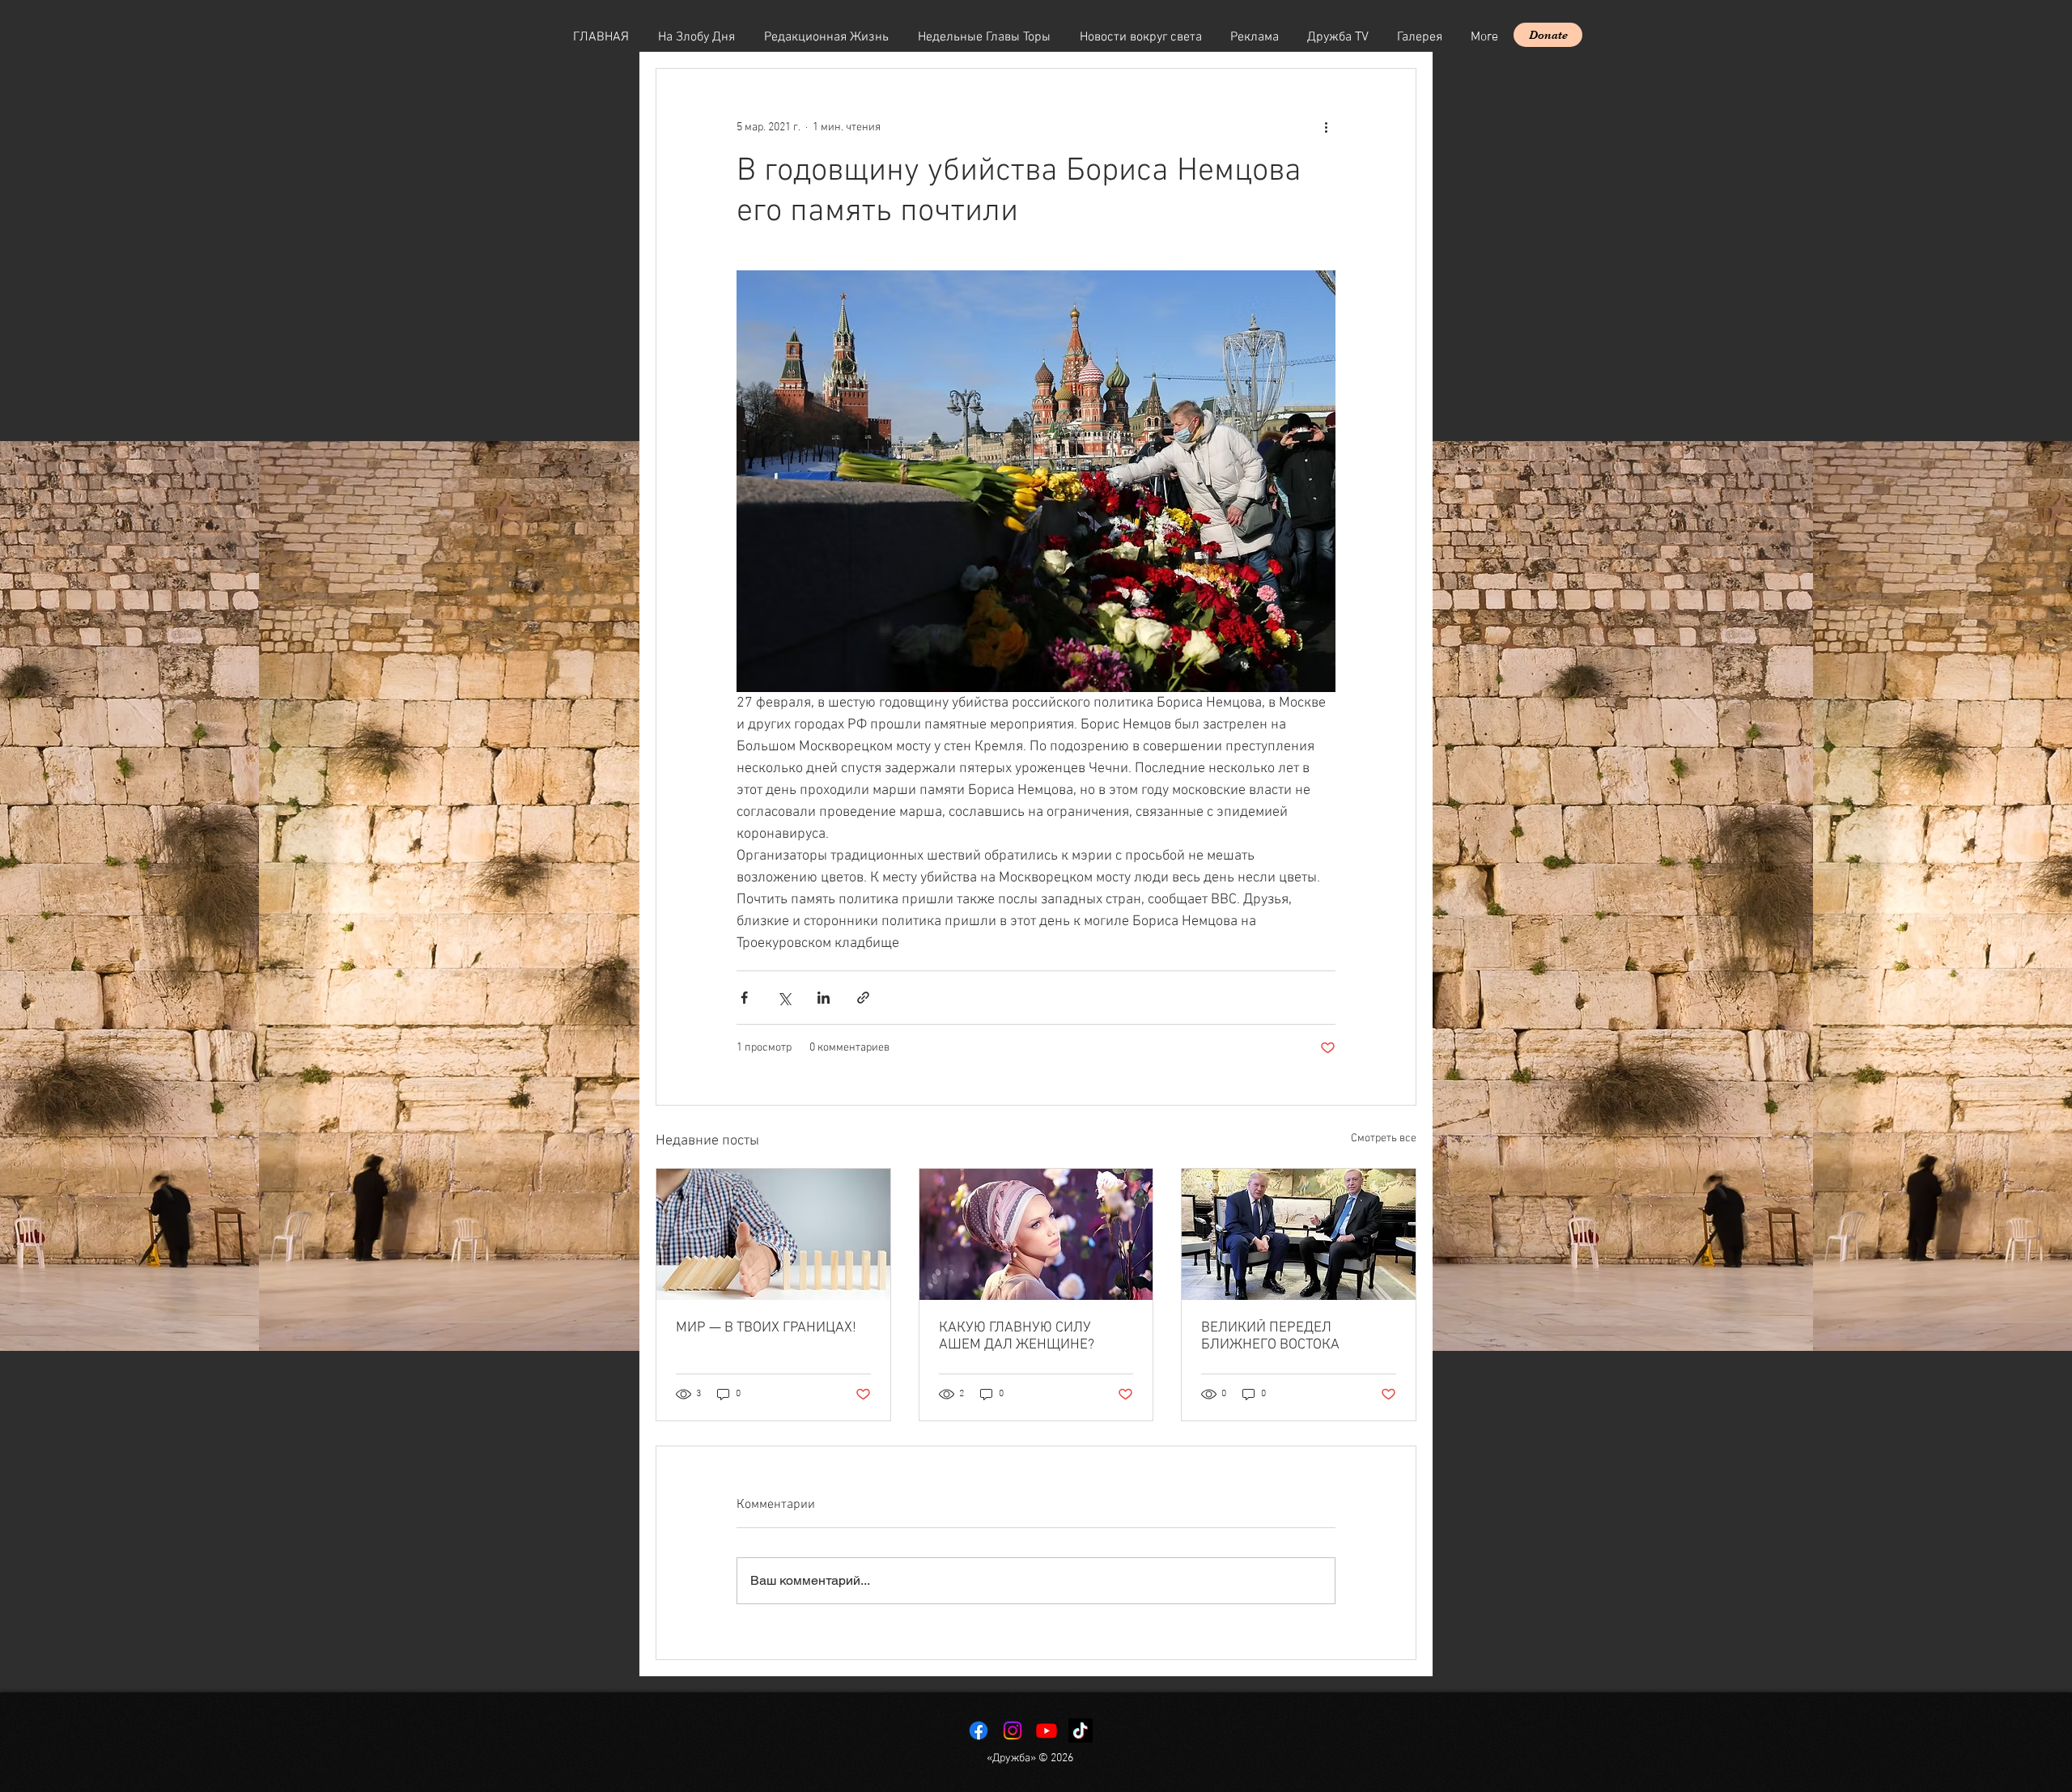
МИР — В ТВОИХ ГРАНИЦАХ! (766, 1328)
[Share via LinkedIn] (824, 998)
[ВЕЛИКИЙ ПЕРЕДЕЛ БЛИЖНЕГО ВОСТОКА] (1299, 1234)
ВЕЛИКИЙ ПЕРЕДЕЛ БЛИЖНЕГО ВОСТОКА (1270, 1336)
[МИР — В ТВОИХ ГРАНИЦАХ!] (773, 1234)
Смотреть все (1384, 1138)
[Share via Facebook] (744, 998)
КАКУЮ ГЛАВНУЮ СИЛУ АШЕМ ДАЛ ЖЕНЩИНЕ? (1017, 1336)
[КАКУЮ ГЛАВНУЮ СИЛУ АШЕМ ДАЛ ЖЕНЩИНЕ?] (1036, 1234)
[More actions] (1326, 127)
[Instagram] (1013, 1730)
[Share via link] (863, 998)
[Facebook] (979, 1730)
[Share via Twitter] (784, 998)
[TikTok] (1081, 1730)
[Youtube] (1047, 1730)
